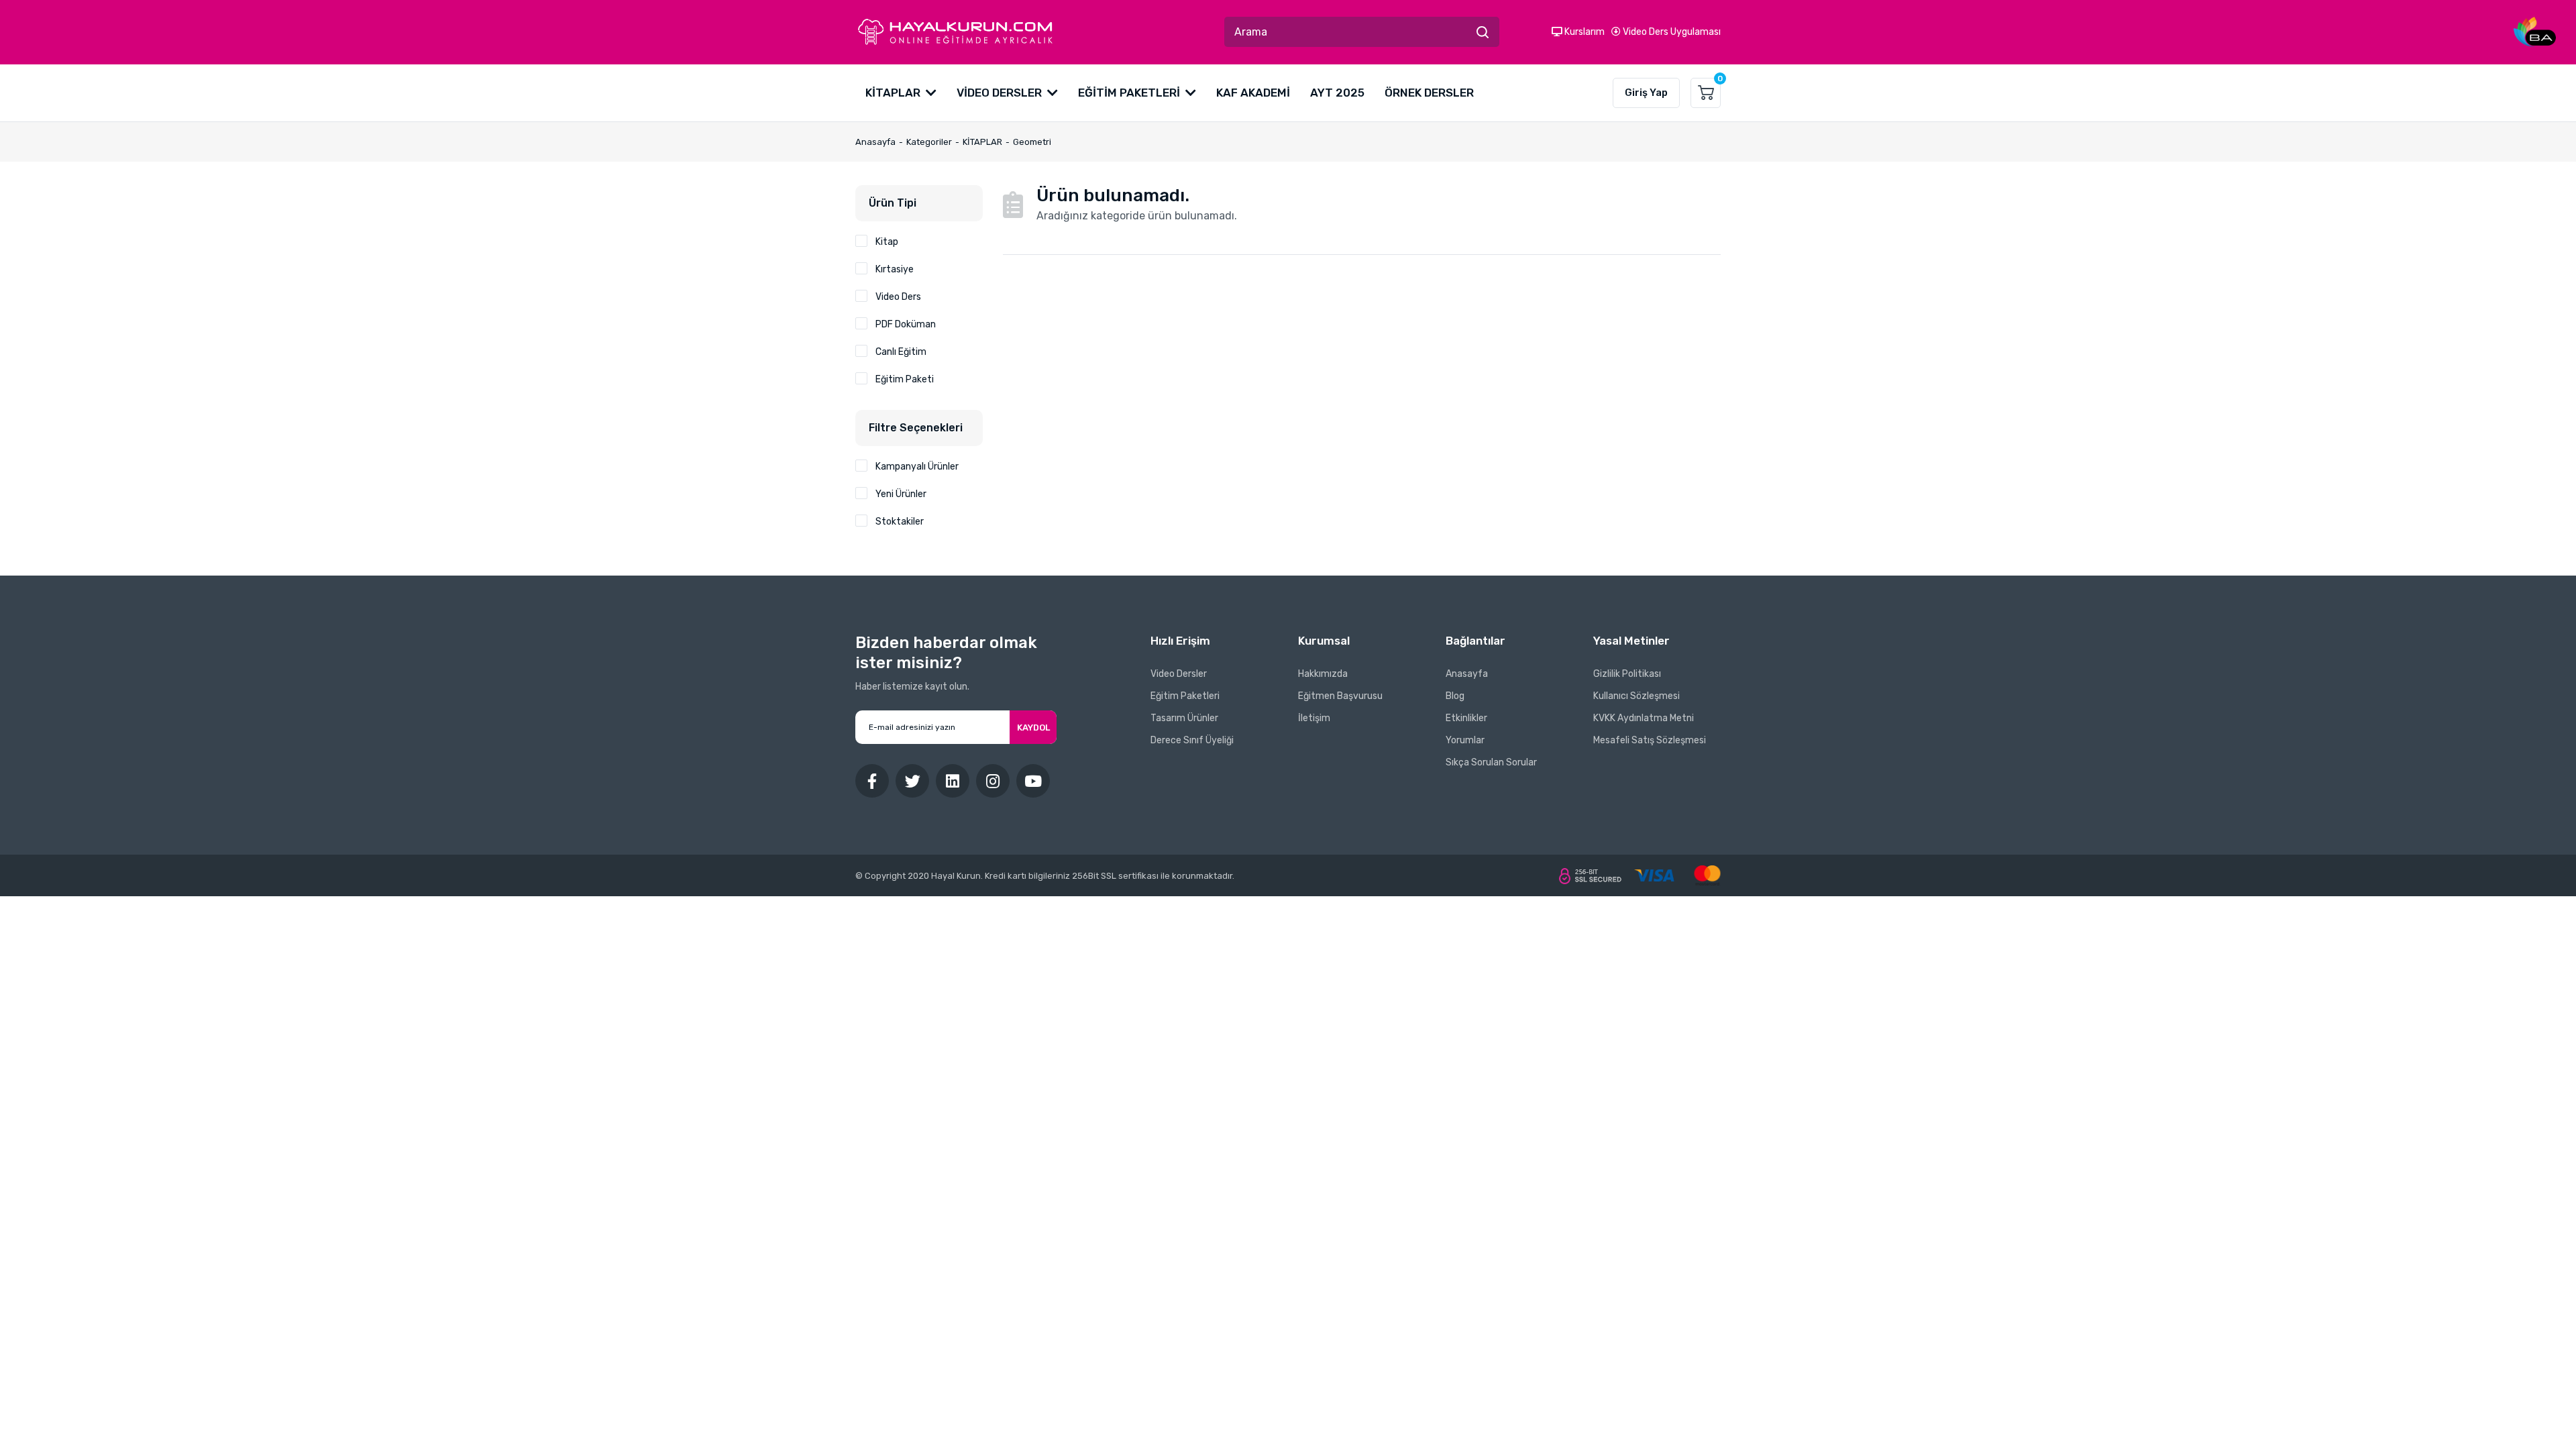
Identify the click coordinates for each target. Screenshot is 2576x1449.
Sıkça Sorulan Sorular (1491, 762)
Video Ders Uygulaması (1671, 32)
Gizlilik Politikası (1627, 674)
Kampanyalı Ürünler (917, 467)
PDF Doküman (906, 324)
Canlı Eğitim (901, 352)
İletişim (1314, 718)
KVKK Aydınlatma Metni (1644, 718)
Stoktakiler (900, 522)
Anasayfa (1467, 674)
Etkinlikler (1466, 718)
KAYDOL (1033, 728)
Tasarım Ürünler (1184, 718)
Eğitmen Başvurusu (1340, 696)
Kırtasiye (895, 269)
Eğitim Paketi (905, 379)
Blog (1455, 696)
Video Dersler (1179, 674)
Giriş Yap (1646, 93)
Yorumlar (1465, 740)
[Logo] (955, 32)
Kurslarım (1584, 32)
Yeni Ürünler (901, 494)
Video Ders (898, 297)
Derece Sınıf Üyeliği (1192, 740)
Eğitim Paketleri (1185, 696)
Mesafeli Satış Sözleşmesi (1650, 740)
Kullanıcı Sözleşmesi (1636, 696)
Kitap (887, 242)
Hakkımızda (1323, 674)
